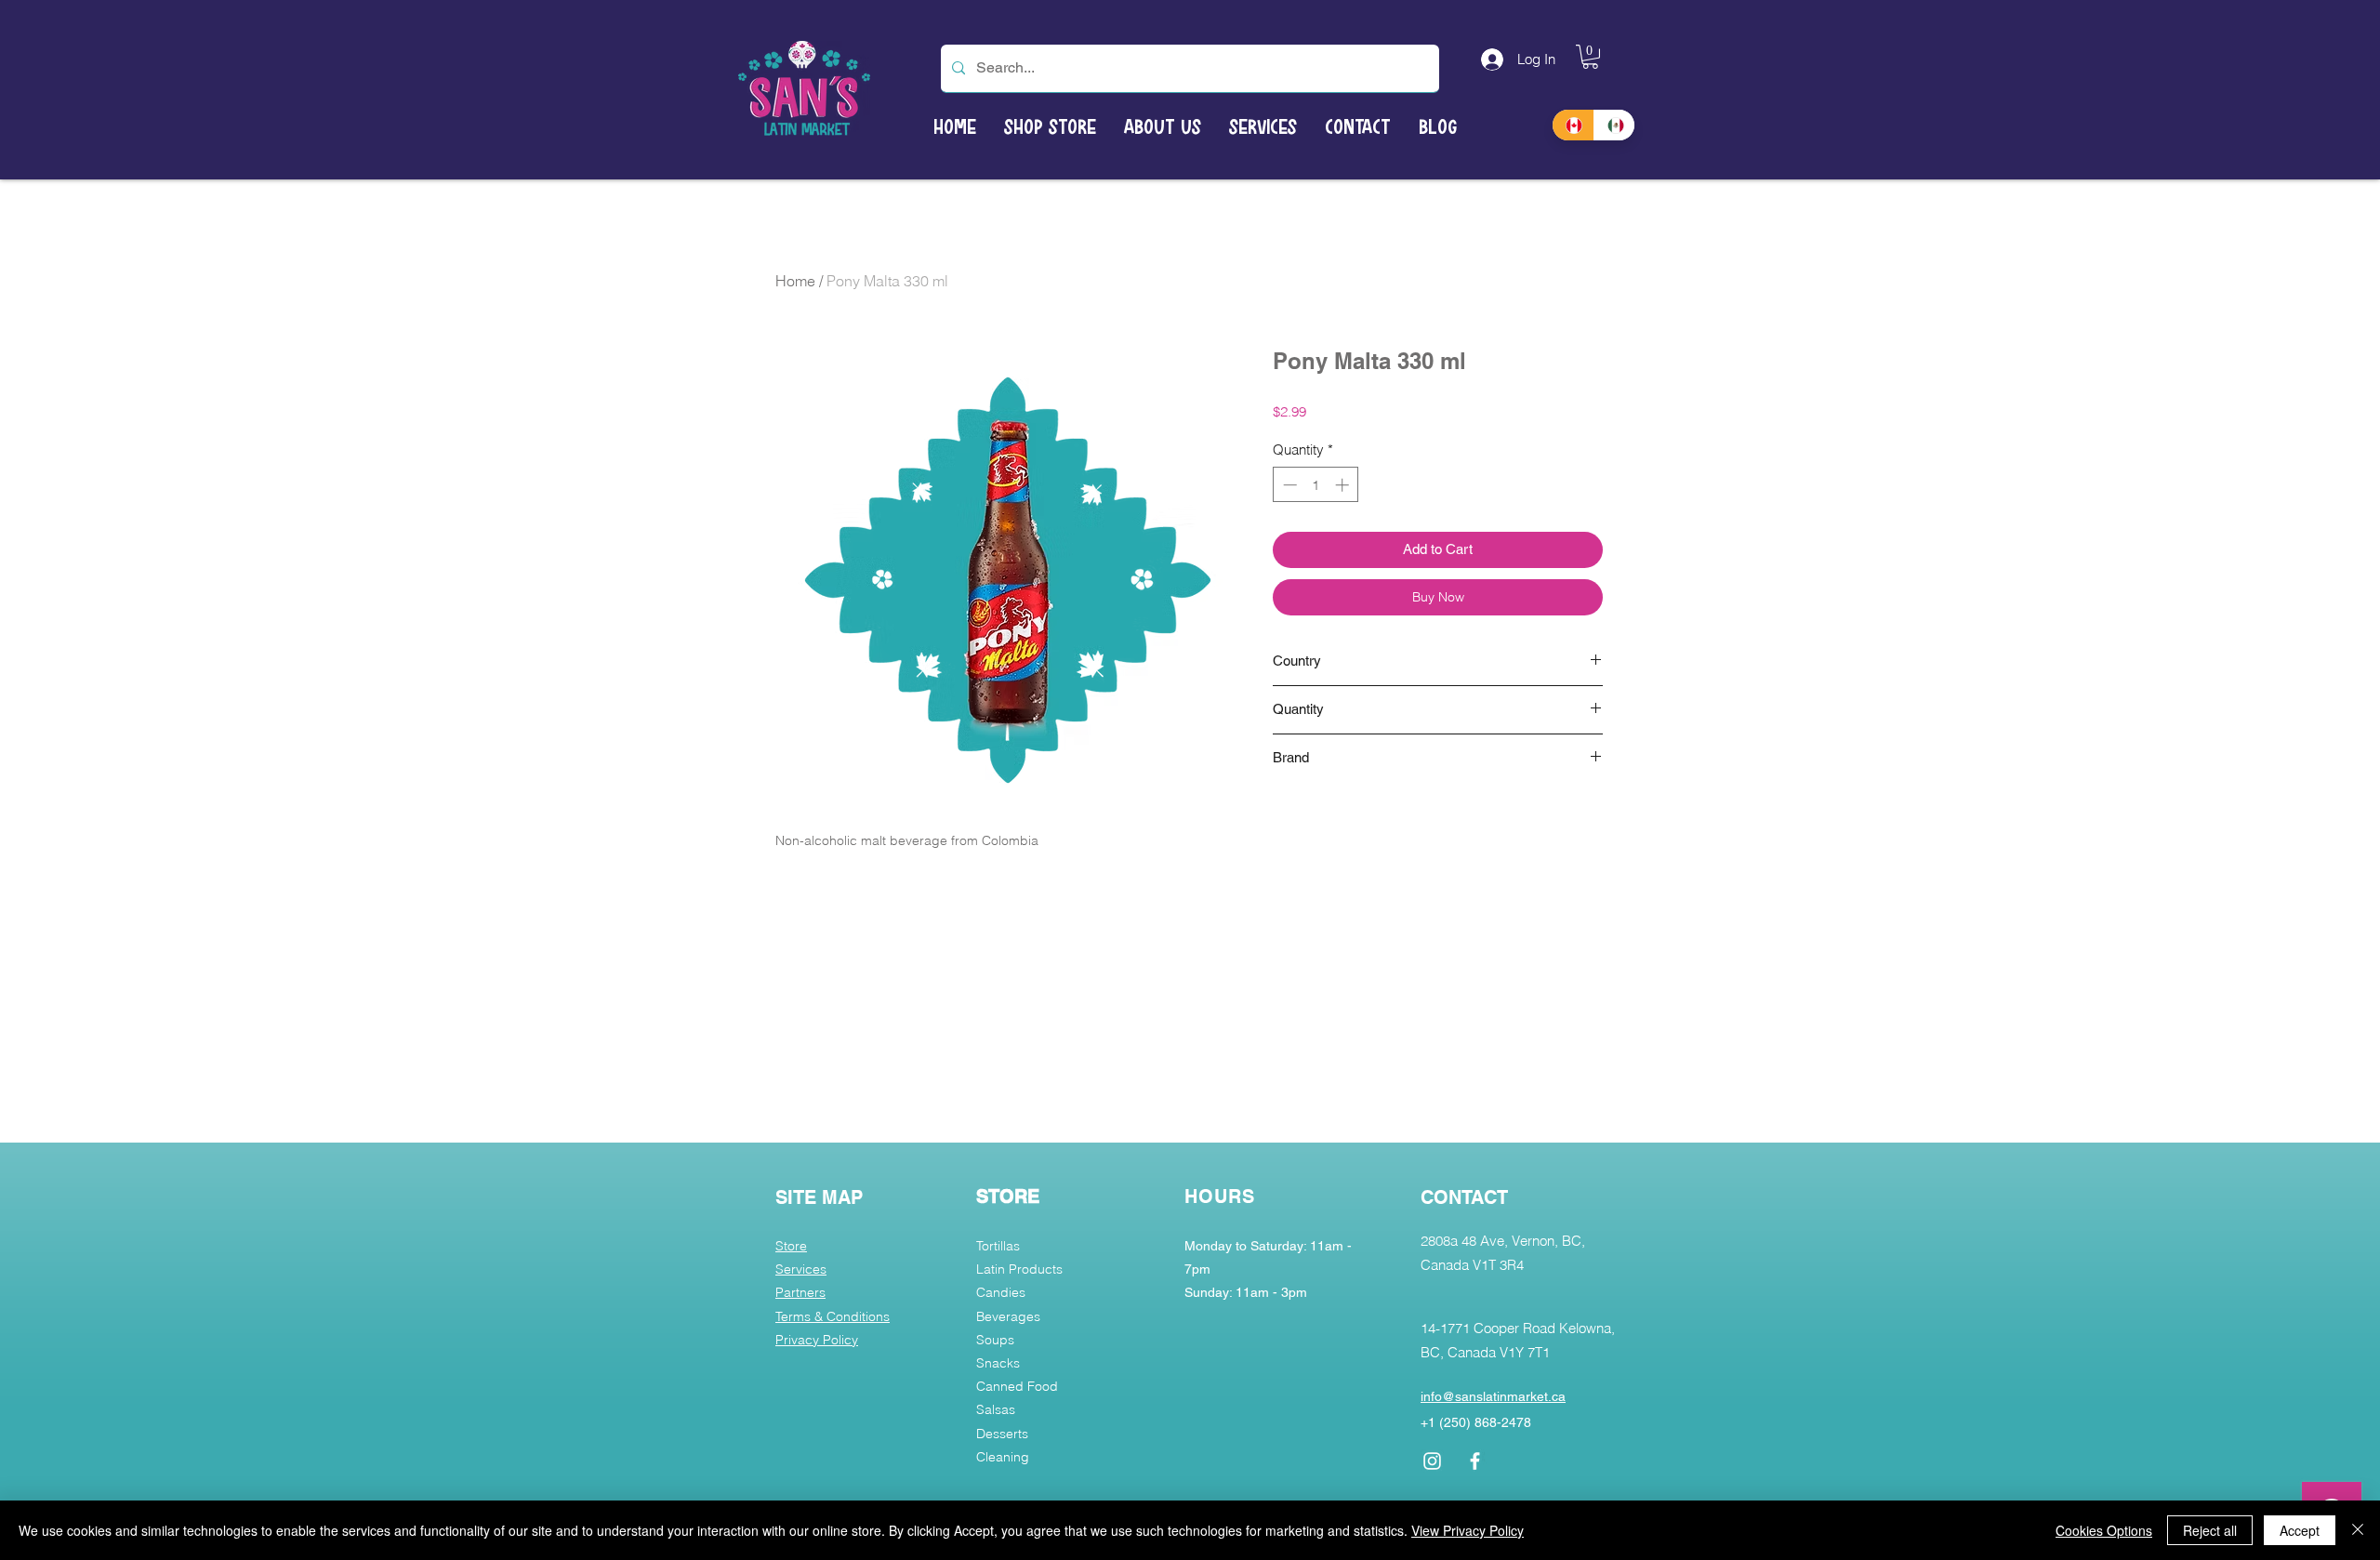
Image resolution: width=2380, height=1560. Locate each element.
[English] (1573, 125)
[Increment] (1344, 485)
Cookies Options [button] (2104, 1530)
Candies (1001, 1292)
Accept (2300, 1530)
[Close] (2358, 1530)
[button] (1590, 57)
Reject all (2210, 1530)
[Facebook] (1475, 1461)
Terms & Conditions (833, 1316)
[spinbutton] (1316, 485)
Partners (800, 1292)
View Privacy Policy (1468, 1530)
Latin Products (1019, 1269)
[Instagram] (1432, 1461)
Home (795, 281)
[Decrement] (1288, 485)
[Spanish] (1614, 125)
